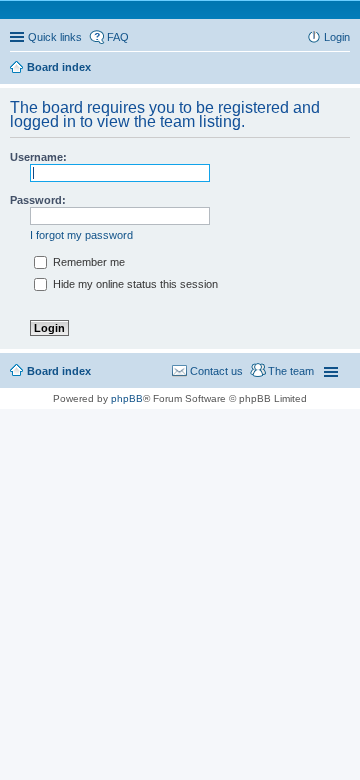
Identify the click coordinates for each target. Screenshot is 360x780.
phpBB (127, 398)
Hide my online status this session (134, 284)
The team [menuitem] (291, 371)
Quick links (55, 37)
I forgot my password (81, 235)
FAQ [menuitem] (118, 37)
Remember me (87, 262)
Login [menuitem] (337, 37)
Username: (38, 157)
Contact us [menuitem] (216, 371)
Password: (38, 200)
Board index (59, 67)
